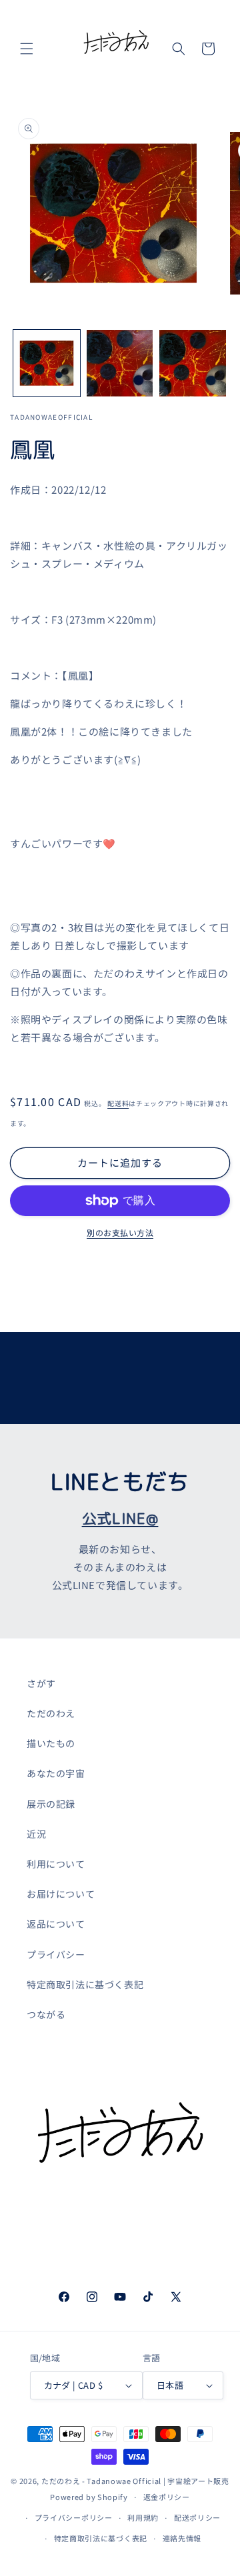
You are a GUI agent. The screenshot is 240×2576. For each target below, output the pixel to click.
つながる (46, 2014)
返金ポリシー (167, 2497)
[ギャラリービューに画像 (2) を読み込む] (120, 363)
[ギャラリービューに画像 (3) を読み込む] (193, 363)
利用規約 (143, 2517)
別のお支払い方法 (120, 1232)
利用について (56, 1864)
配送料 (118, 1103)
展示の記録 (51, 1804)
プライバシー (56, 1954)
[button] (27, 49)
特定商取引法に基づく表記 (85, 1984)
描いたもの (51, 1743)
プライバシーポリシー (74, 2517)
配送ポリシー (197, 2517)
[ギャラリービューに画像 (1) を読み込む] (47, 363)
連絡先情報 (182, 2538)
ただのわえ (51, 1713)
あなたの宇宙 (56, 1773)
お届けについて (61, 1894)
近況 (36, 1834)
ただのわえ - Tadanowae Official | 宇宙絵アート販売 (135, 2481)
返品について (56, 1924)
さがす (41, 1683)
